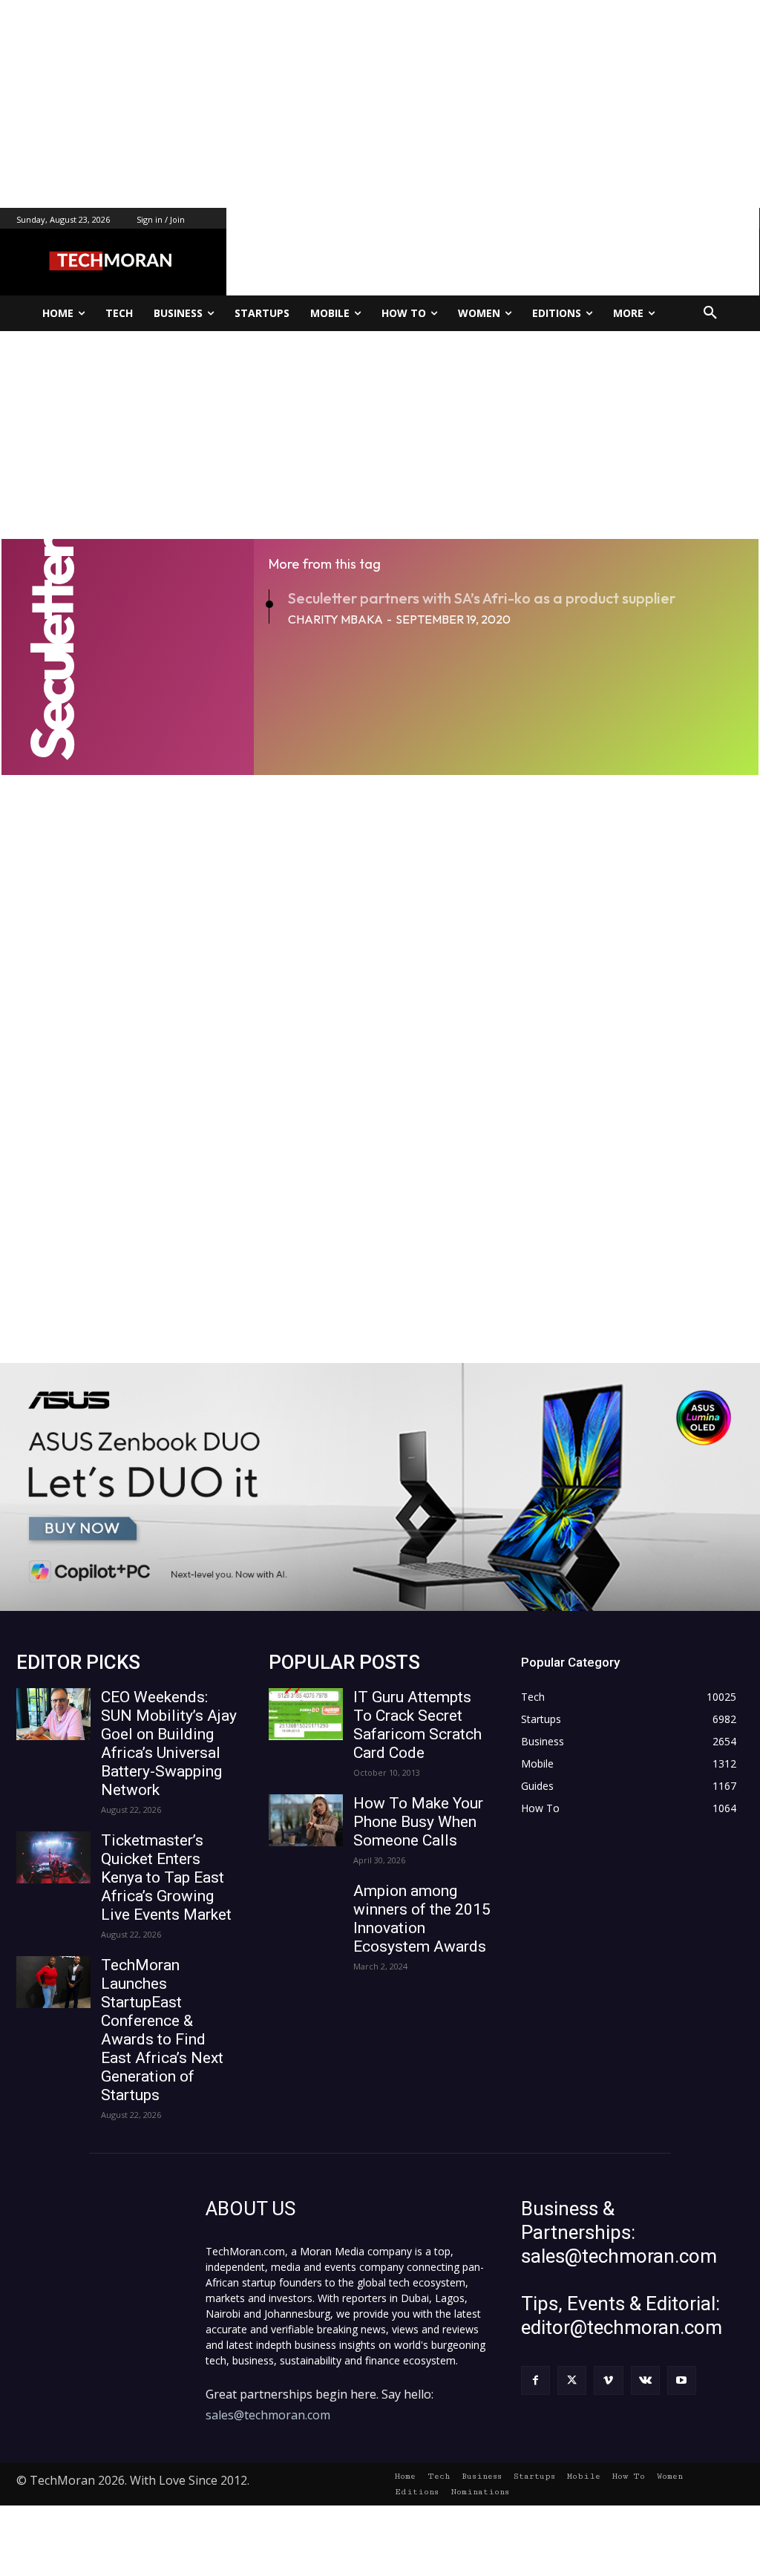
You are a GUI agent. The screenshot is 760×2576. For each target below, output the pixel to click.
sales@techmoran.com (268, 2415)
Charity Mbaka (335, 619)
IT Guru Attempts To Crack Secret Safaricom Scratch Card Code (417, 1725)
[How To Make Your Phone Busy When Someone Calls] (306, 1820)
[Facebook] (535, 2380)
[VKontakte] (645, 2380)
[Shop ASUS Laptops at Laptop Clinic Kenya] (380, 1487)
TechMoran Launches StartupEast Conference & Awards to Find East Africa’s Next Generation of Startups (162, 2030)
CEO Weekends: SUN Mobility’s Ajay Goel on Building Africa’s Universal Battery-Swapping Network (169, 1743)
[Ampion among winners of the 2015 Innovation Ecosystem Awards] (306, 1908)
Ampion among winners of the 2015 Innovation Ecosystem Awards (422, 1919)
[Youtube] (682, 2380)
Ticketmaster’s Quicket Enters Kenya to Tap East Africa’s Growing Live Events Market (166, 1877)
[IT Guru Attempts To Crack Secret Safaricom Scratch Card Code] (306, 1714)
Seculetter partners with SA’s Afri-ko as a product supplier (482, 598)
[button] (710, 313)
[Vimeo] (608, 2380)
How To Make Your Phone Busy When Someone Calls (418, 1822)
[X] (572, 2380)
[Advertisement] (380, 104)
